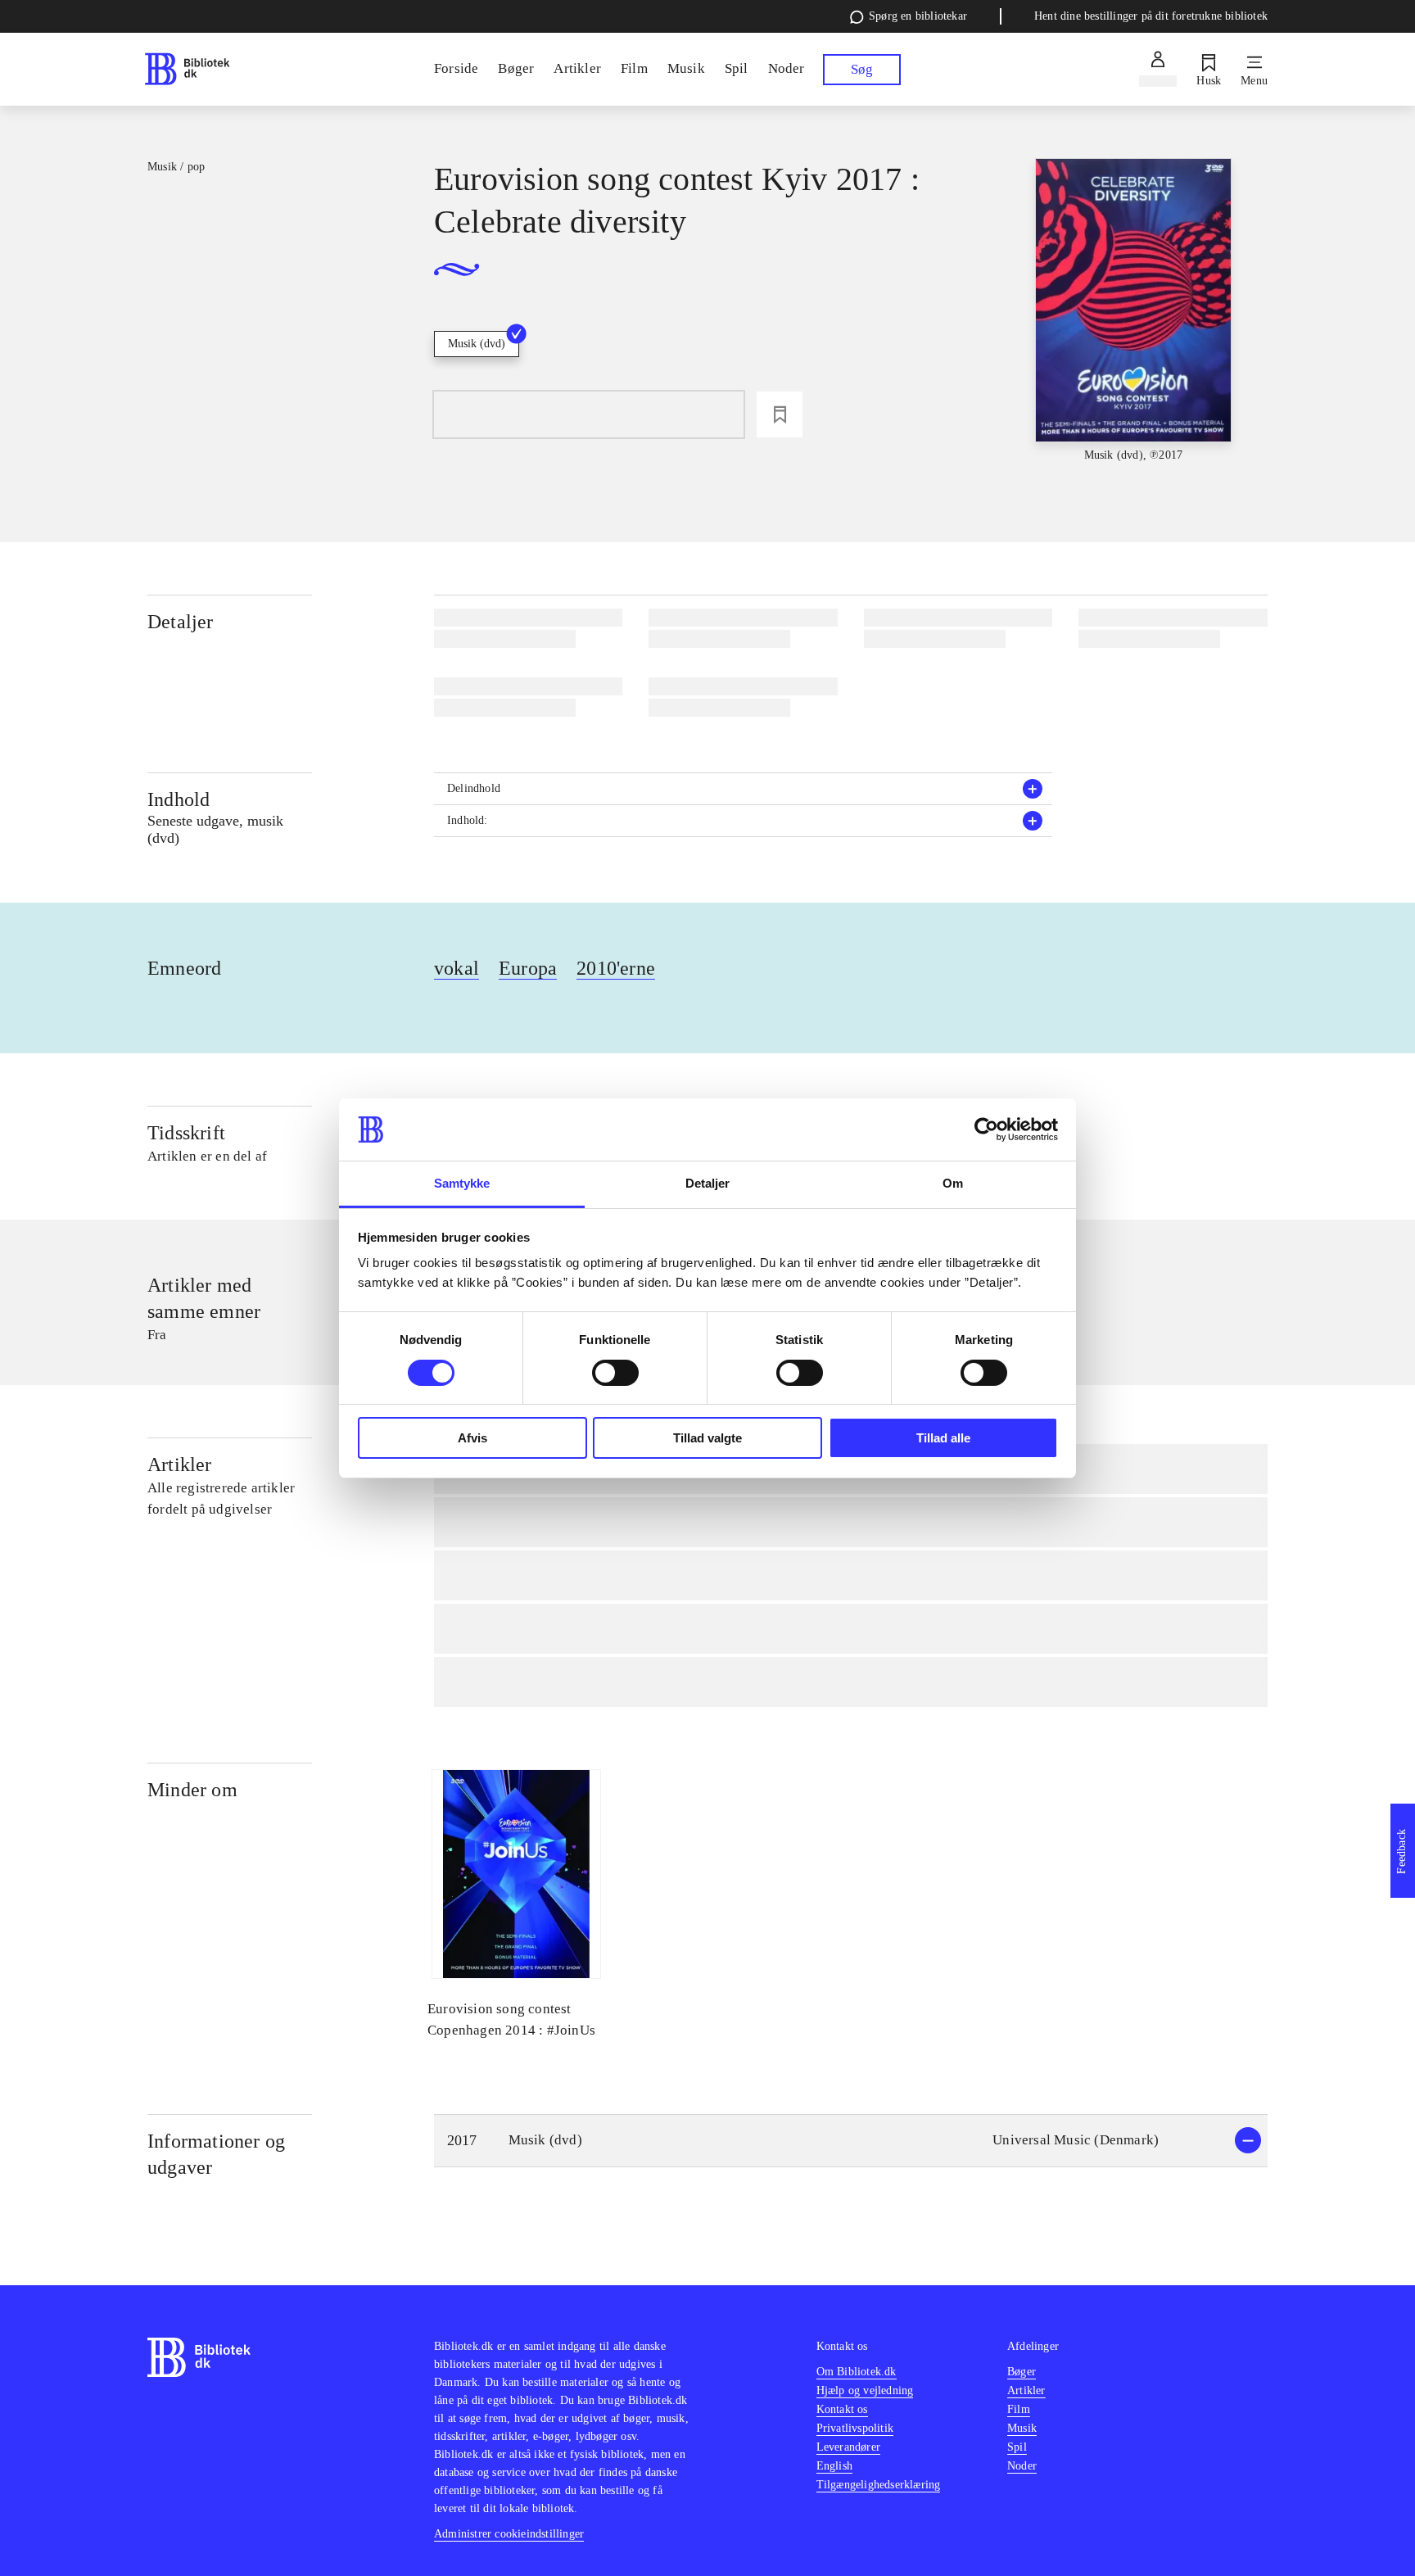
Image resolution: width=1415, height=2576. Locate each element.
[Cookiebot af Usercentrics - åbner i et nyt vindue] (986, 1130)
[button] (744, 789)
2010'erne (616, 968)
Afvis (472, 1438)
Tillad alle (943, 1438)
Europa (528, 968)
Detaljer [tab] (708, 1183)
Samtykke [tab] (462, 1183)
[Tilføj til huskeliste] (780, 414)
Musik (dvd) (477, 344)
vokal (457, 968)
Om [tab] (953, 1183)
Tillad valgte (707, 1438)
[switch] (615, 1373)
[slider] (1133, 311)
